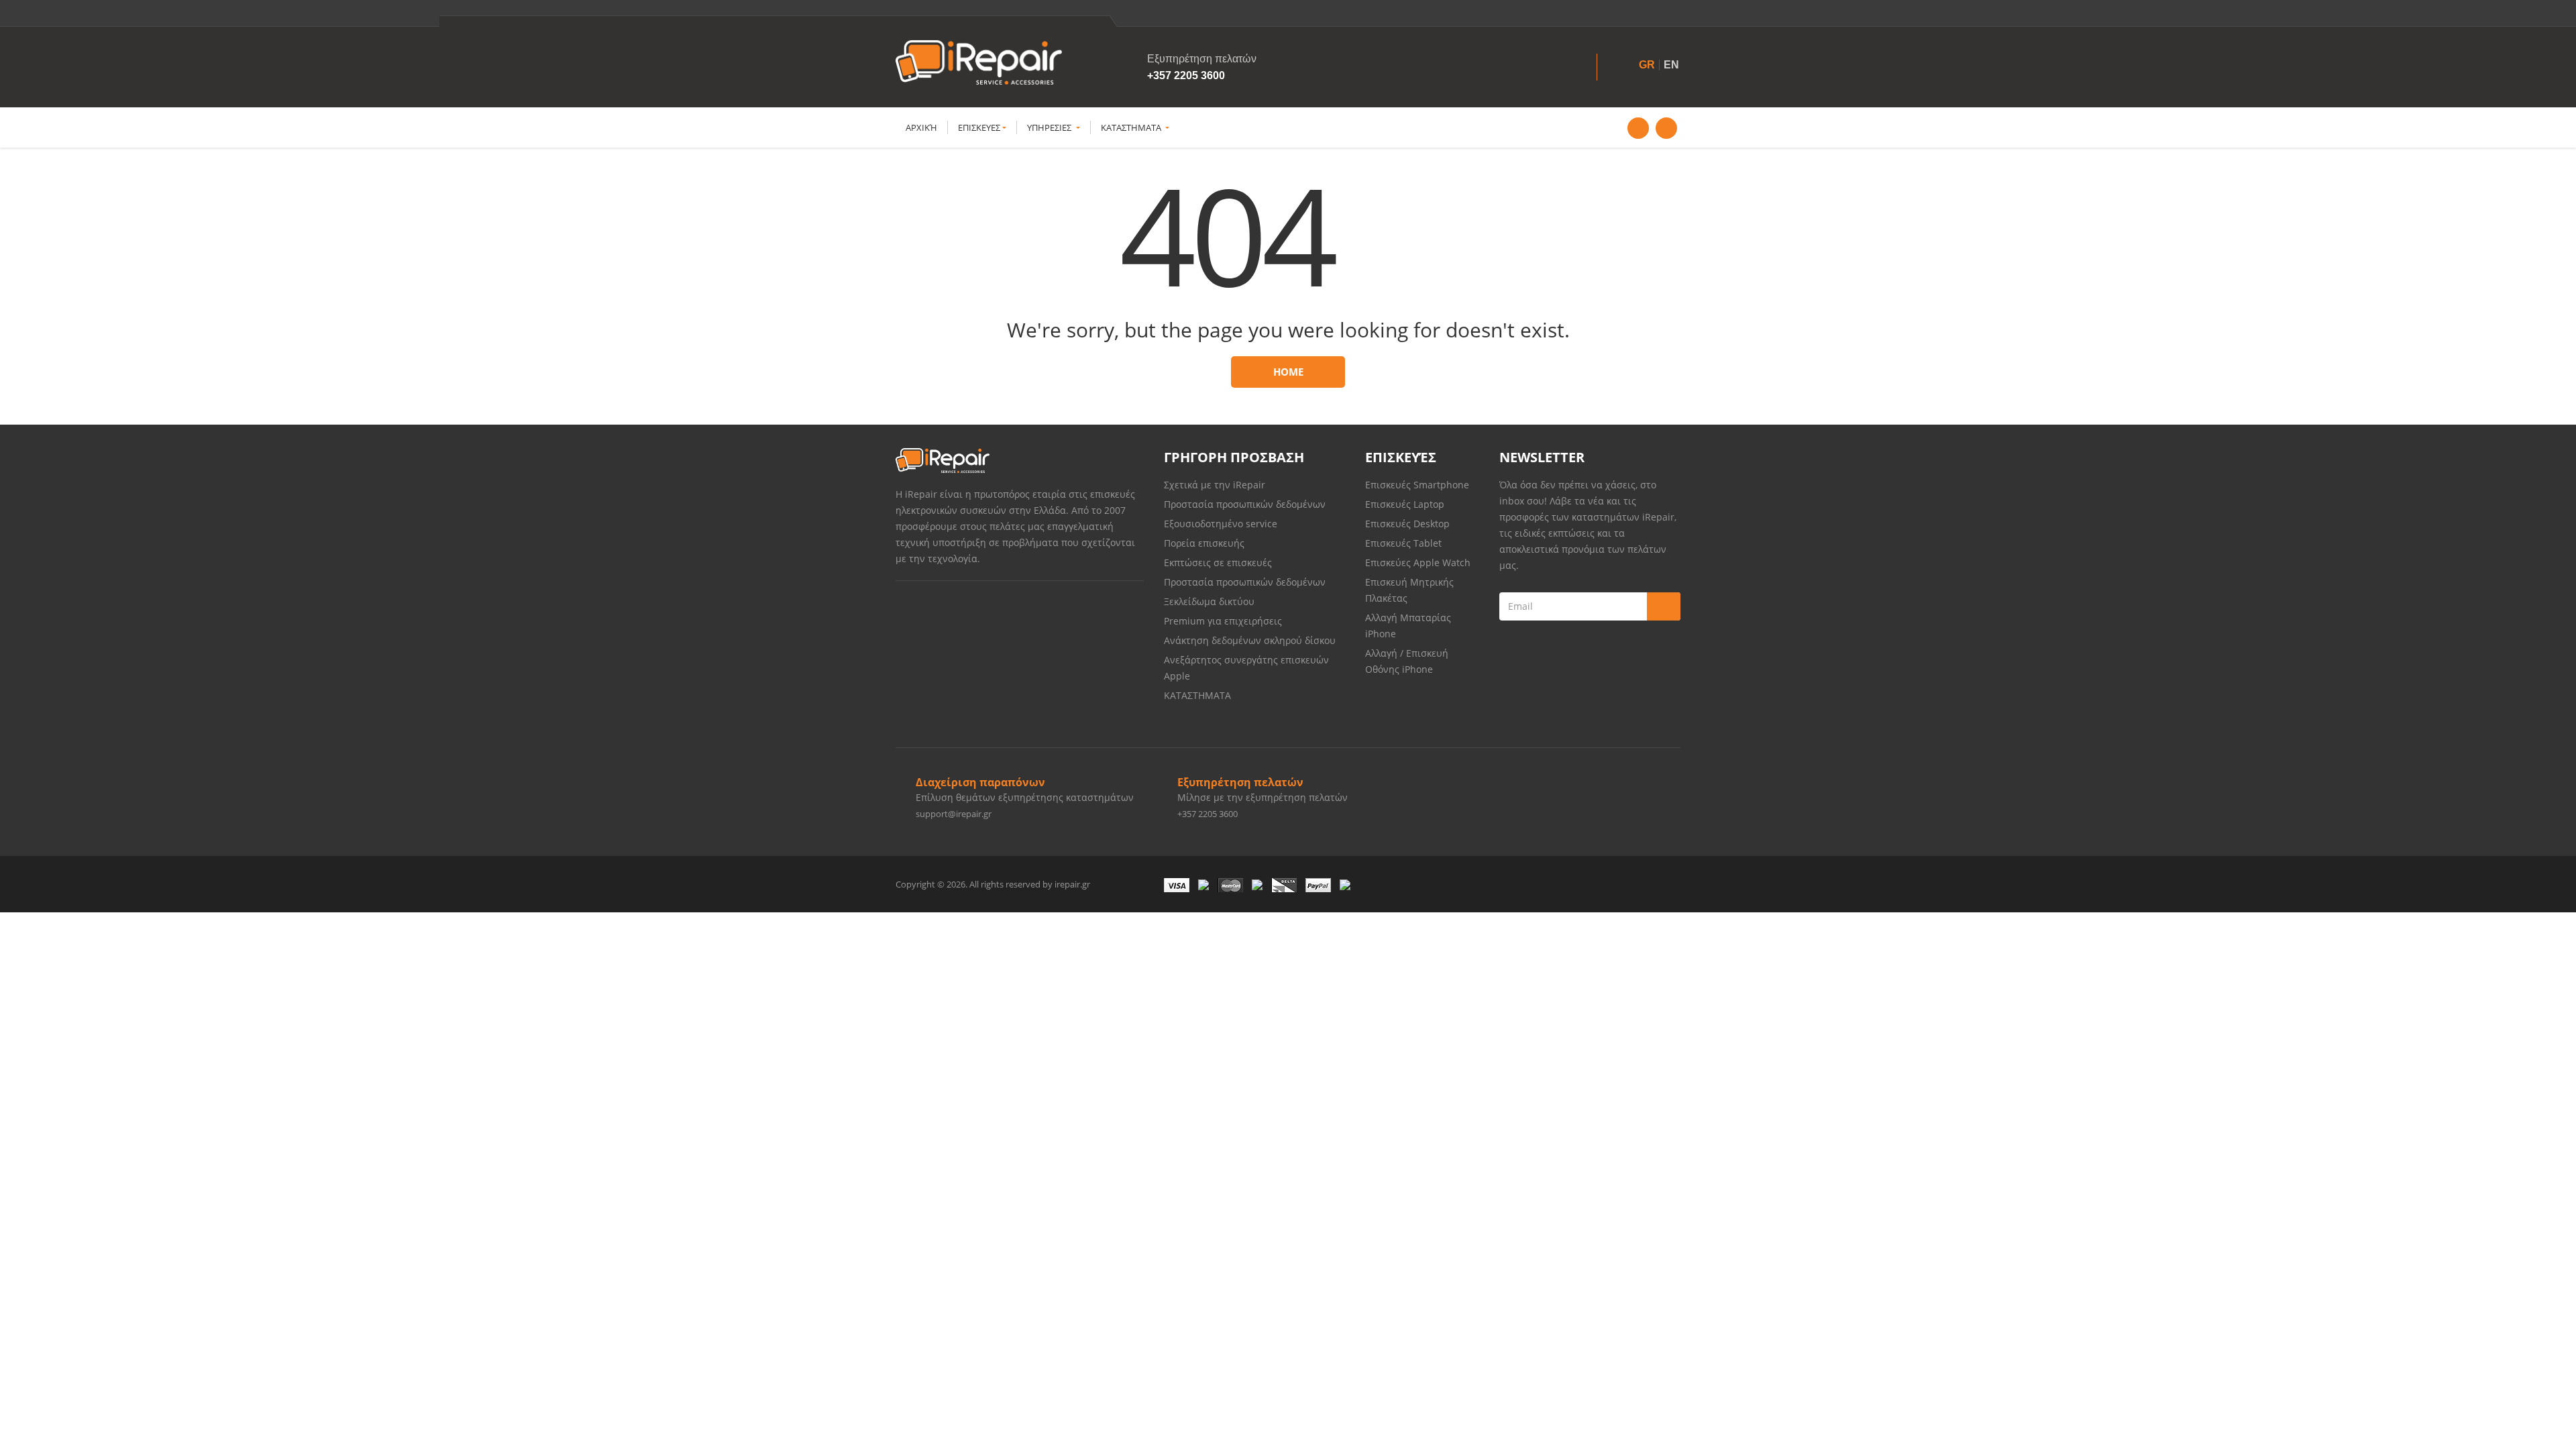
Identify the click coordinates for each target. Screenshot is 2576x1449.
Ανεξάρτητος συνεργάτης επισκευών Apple (1246, 668)
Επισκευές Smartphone (1418, 485)
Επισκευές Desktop (1407, 524)
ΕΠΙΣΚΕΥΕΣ (979, 127)
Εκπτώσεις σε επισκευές (1218, 562)
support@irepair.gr (954, 814)
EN (1671, 65)
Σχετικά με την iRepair (1215, 485)
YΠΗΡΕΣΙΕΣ (1050, 127)
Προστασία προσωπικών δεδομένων (1245, 504)
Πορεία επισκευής (1204, 543)
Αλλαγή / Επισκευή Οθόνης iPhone (1407, 661)
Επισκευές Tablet (1405, 543)
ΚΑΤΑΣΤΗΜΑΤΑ (1132, 127)
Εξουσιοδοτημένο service (1221, 524)
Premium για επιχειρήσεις (1223, 621)
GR (1647, 65)
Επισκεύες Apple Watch (1418, 562)
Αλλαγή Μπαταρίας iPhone (1408, 626)
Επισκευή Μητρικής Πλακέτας (1409, 590)
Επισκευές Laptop (1405, 504)
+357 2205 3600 (1186, 75)
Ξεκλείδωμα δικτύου (1209, 601)
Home (1288, 372)
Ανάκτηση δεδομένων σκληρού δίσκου (1250, 640)
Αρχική (921, 127)
